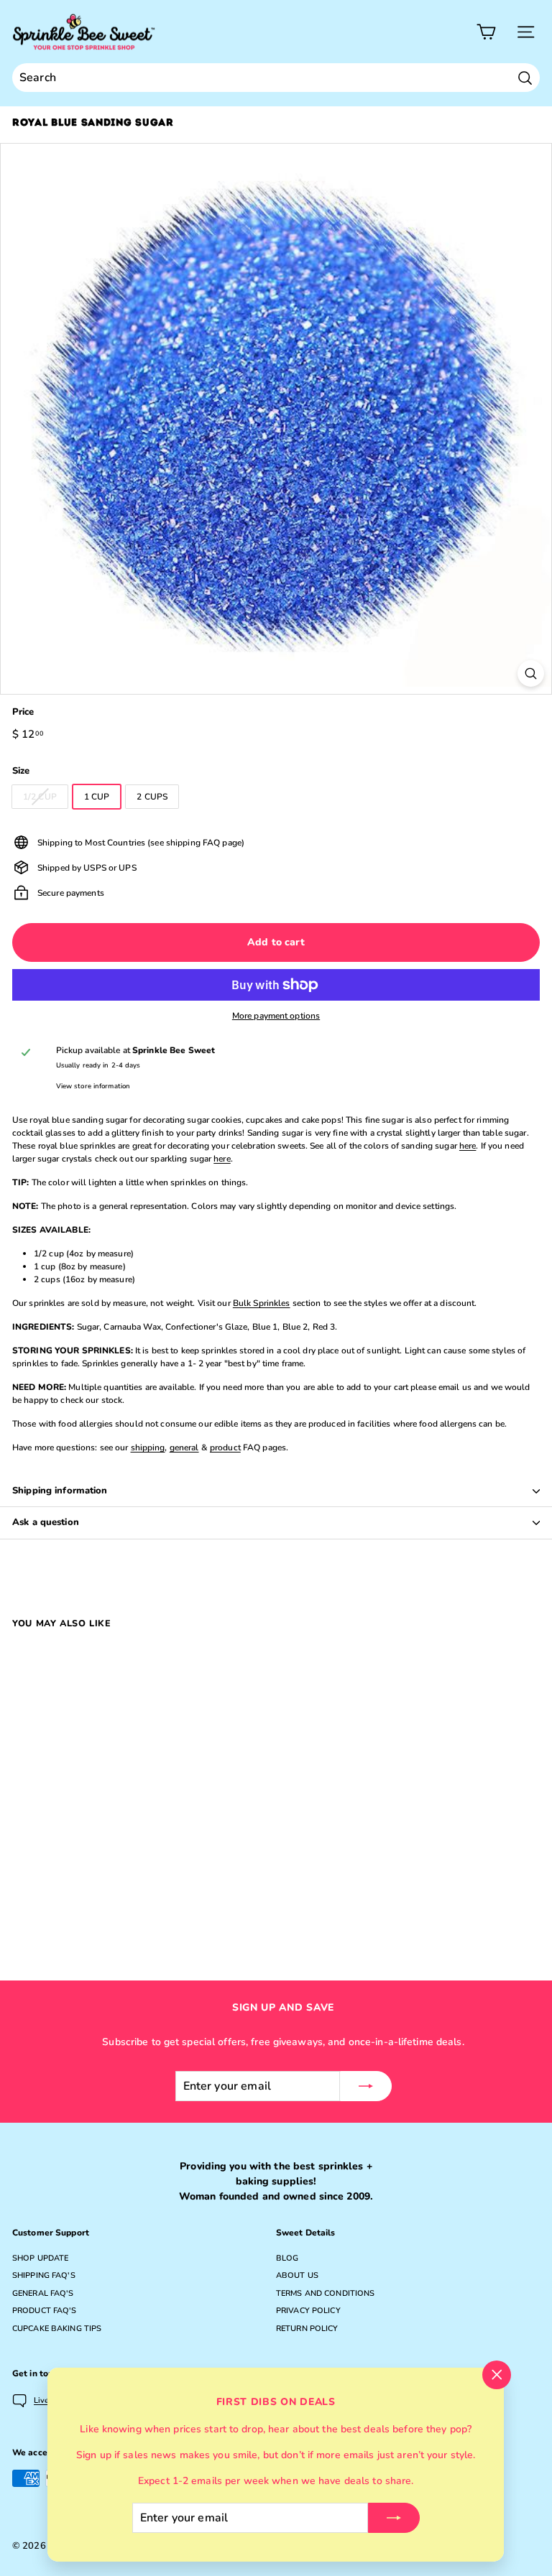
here (468, 1146)
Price (23, 712)
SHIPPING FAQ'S (44, 2275)
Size (21, 771)
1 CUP (97, 797)
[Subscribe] (394, 2518)
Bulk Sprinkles (262, 1303)
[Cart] (486, 32)
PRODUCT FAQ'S (45, 2311)
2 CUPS (152, 797)
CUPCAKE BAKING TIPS (57, 2329)
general (184, 1447)
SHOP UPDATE (40, 2258)
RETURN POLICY (307, 2329)
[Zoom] (531, 673)
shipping (148, 1447)
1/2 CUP (40, 797)
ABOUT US (297, 2275)
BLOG (287, 2258)
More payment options (276, 1016)
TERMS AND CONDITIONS (325, 2293)
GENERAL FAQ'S (43, 2293)
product (225, 1447)
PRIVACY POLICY (308, 2311)
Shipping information (60, 1491)
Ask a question (46, 1522)
